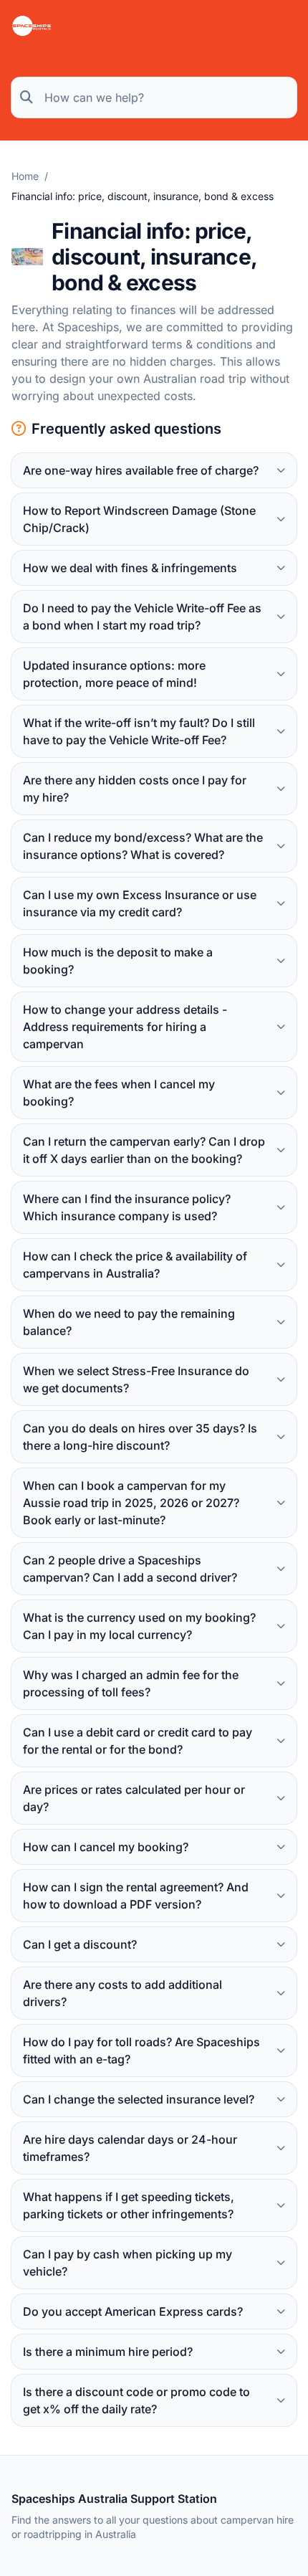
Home (25, 176)
